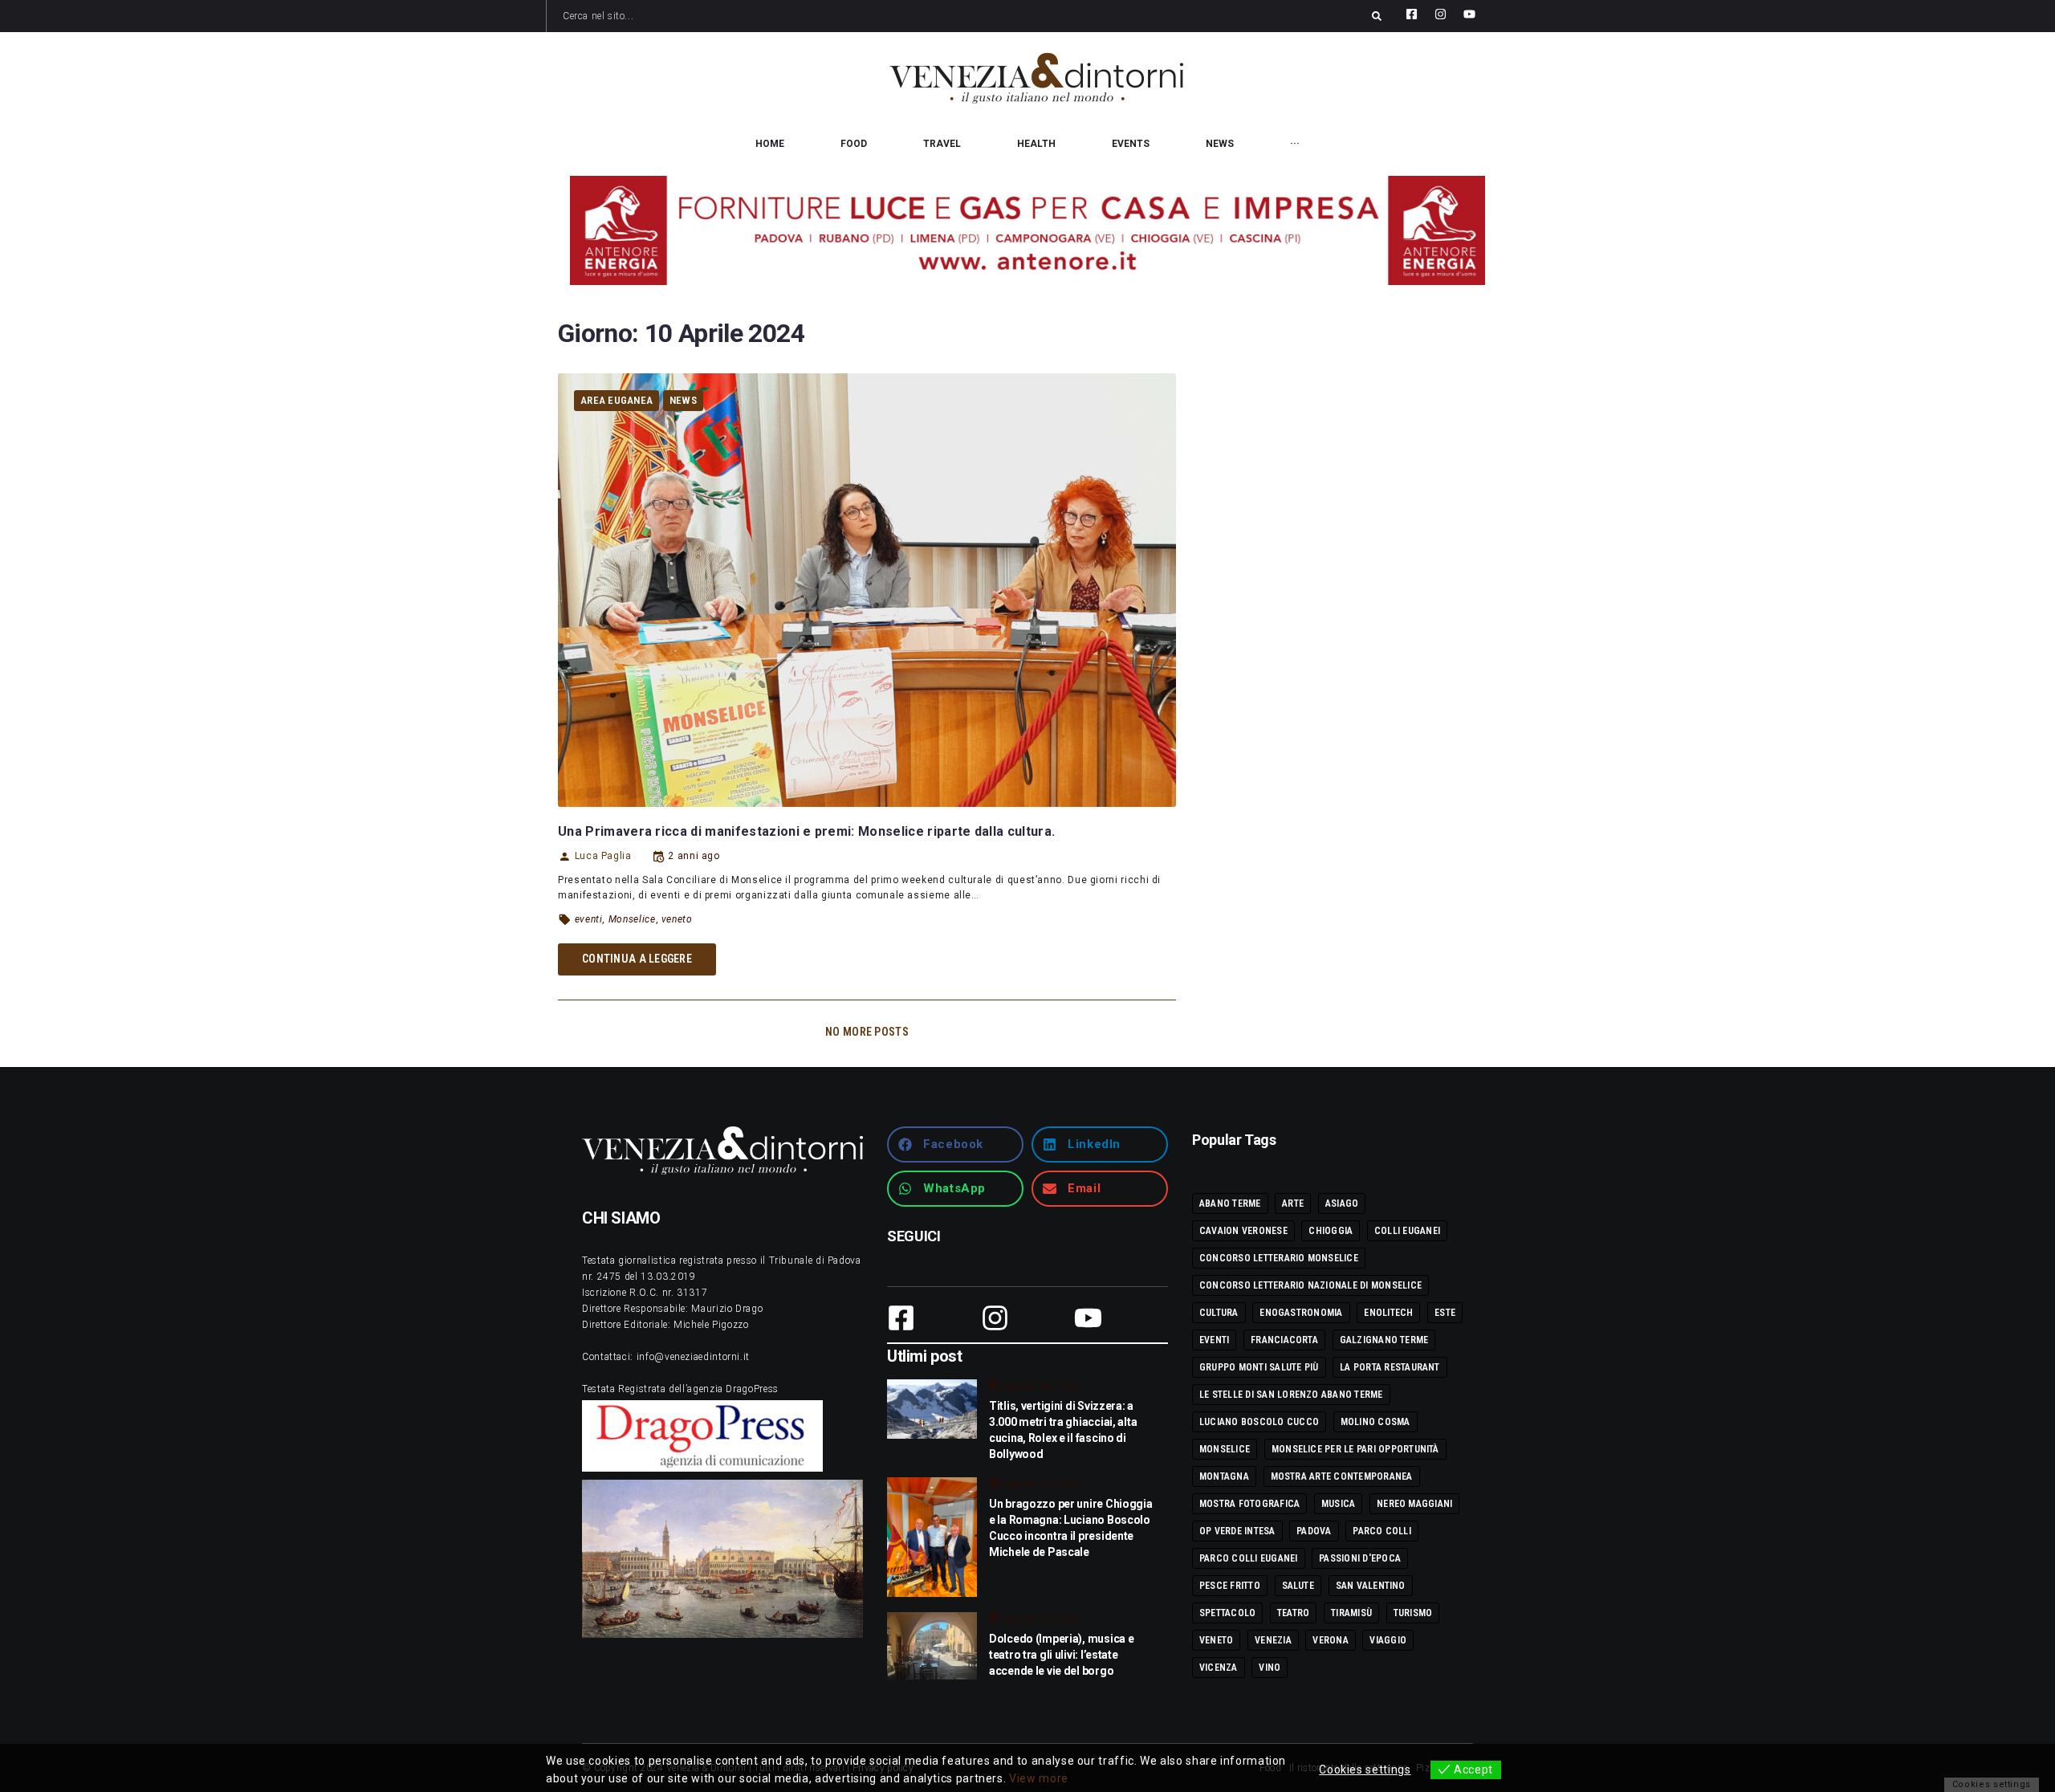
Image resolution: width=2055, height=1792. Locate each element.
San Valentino (1371, 1586)
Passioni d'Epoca (1360, 1558)
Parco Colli (1382, 1531)
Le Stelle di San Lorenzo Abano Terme (1291, 1395)
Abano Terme (1230, 1203)
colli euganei (1407, 1231)
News (683, 400)
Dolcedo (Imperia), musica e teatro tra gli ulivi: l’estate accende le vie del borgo (1061, 1655)
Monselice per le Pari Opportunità (1355, 1449)
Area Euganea (616, 400)
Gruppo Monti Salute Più (1259, 1367)
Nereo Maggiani (1414, 1504)
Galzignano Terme (1384, 1340)
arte (1293, 1203)
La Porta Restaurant (1390, 1367)
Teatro (1293, 1613)
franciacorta (1284, 1340)
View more (1039, 1778)
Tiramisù (1351, 1613)
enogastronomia (1301, 1313)
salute (1298, 1586)
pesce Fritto (1230, 1586)
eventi (589, 919)
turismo (1413, 1613)
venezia (1273, 1640)
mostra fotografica (1249, 1504)
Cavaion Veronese (1243, 1231)
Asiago (1342, 1203)
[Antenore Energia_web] (1027, 230)
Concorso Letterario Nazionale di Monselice (1310, 1285)
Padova (1314, 1531)
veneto (677, 919)
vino (1270, 1668)
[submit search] (1377, 16)
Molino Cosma (1375, 1422)
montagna (1224, 1476)
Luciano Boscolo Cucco (1259, 1422)
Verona (1330, 1640)
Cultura (1219, 1313)
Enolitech (1388, 1313)
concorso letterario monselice (1279, 1258)
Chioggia (1331, 1231)
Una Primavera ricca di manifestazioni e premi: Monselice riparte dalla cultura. (806, 831)
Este (1445, 1313)
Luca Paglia (603, 856)
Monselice (632, 919)
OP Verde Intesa (1237, 1531)
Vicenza (1219, 1668)
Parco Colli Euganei (1249, 1558)
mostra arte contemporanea (1342, 1476)
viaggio (1388, 1640)
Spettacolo (1227, 1613)
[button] (955, 1144)
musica (1338, 1504)
